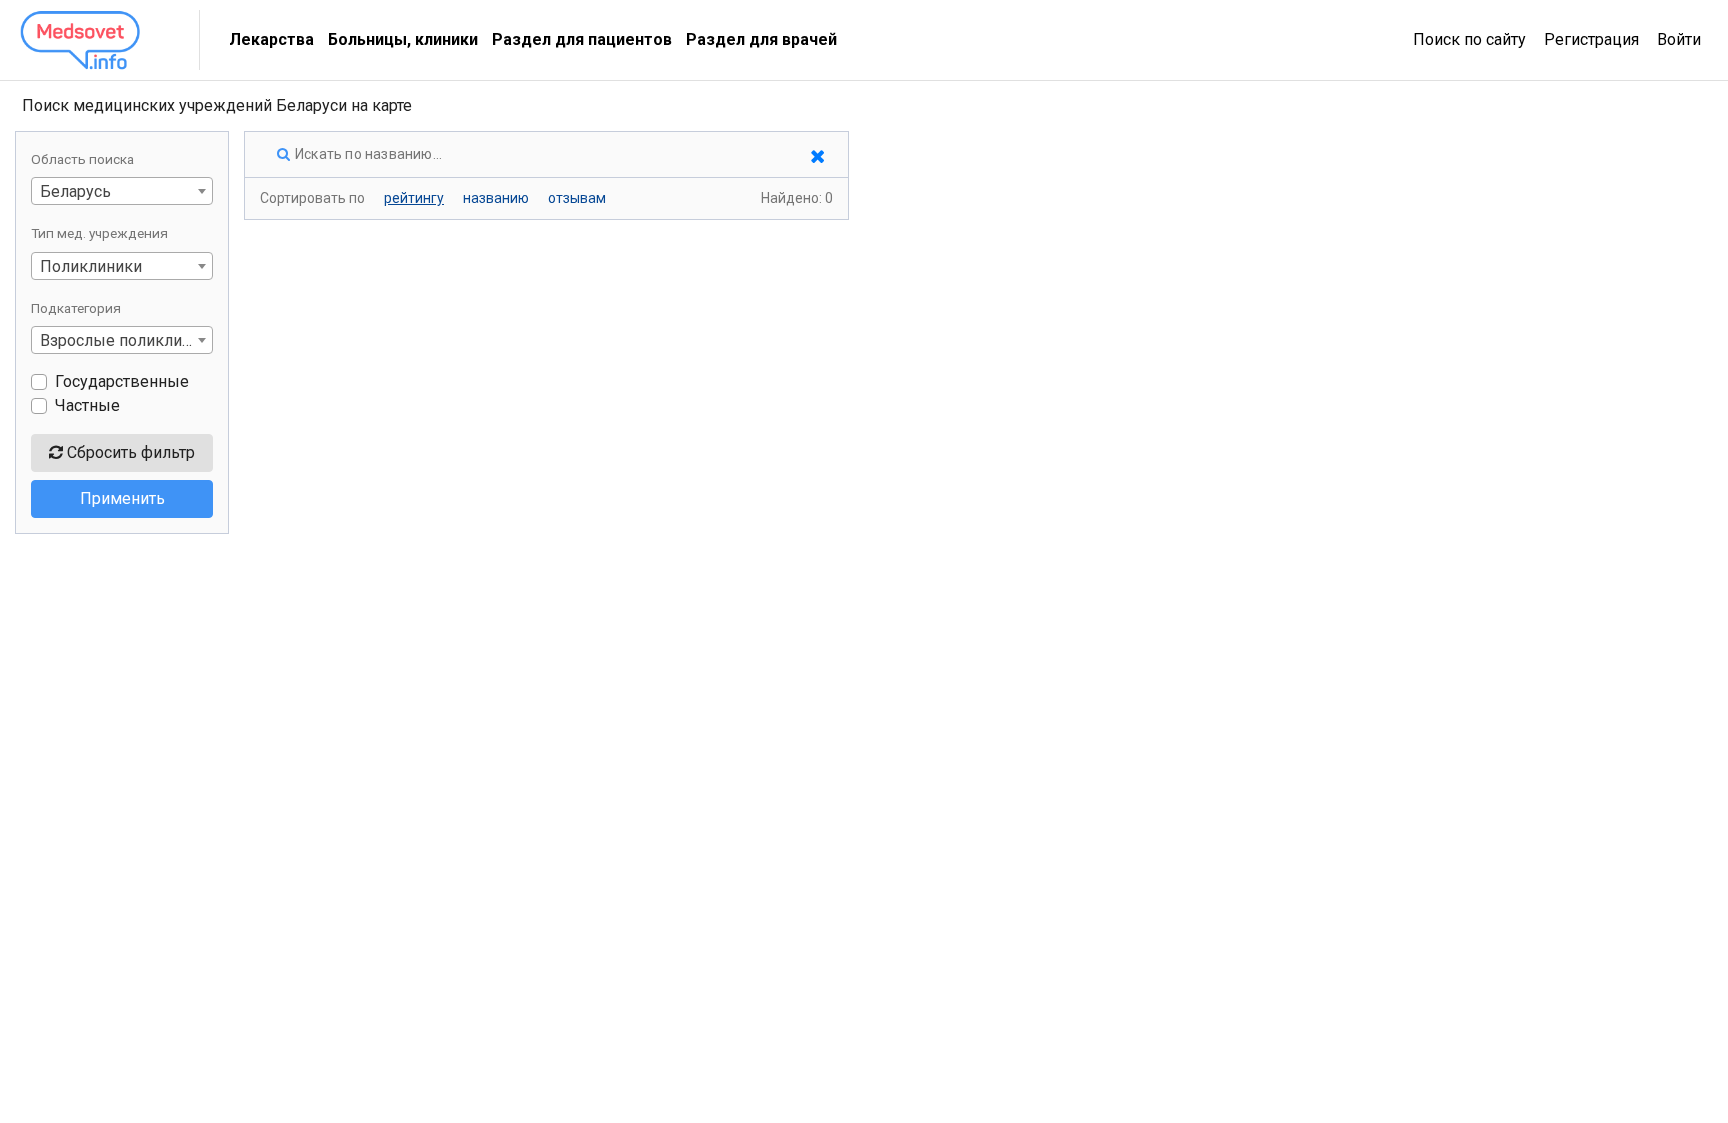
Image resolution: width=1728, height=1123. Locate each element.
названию (496, 198)
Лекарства (271, 39)
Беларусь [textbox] (75, 191)
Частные (87, 405)
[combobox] (122, 191)
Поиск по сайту (1469, 39)
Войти (1679, 39)
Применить (122, 498)
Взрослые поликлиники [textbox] (126, 340)
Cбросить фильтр (129, 452)
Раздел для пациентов (582, 39)
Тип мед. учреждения (99, 233)
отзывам (577, 198)
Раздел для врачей (761, 39)
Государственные (122, 381)
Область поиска (82, 159)
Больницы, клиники (403, 39)
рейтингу (414, 198)
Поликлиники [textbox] (91, 266)
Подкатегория (76, 308)
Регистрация (1591, 39)
